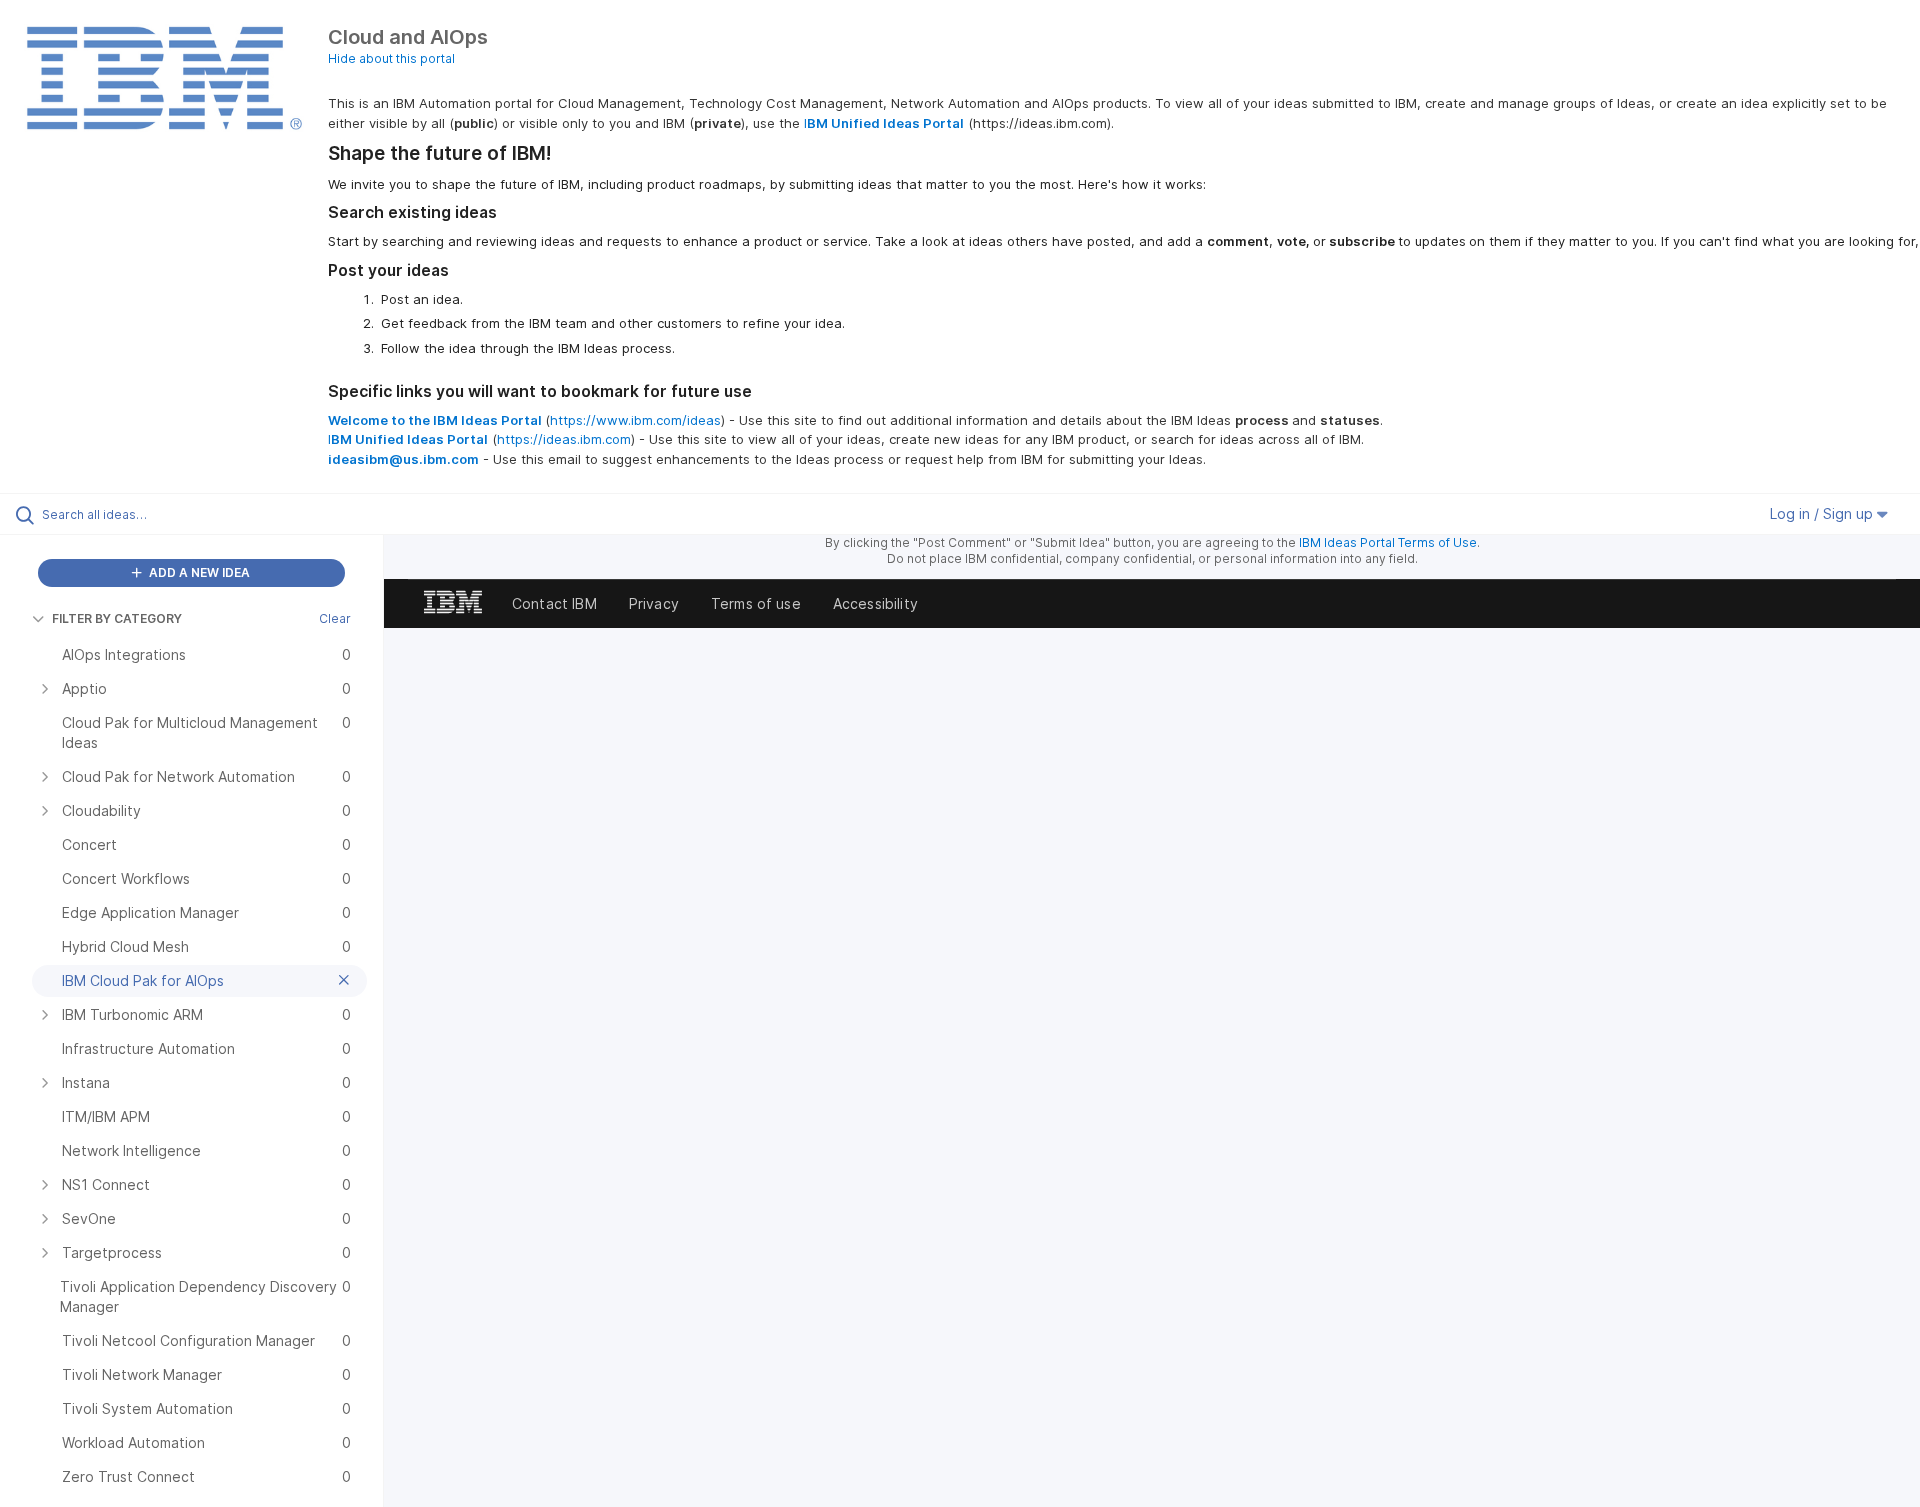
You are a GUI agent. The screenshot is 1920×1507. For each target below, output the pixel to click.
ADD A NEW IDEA (198, 572)
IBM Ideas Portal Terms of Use (1388, 542)
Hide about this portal (391, 58)
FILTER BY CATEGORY (117, 618)
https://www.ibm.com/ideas (635, 420)
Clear (335, 618)
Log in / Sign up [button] (1823, 513)
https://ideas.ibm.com (564, 439)
